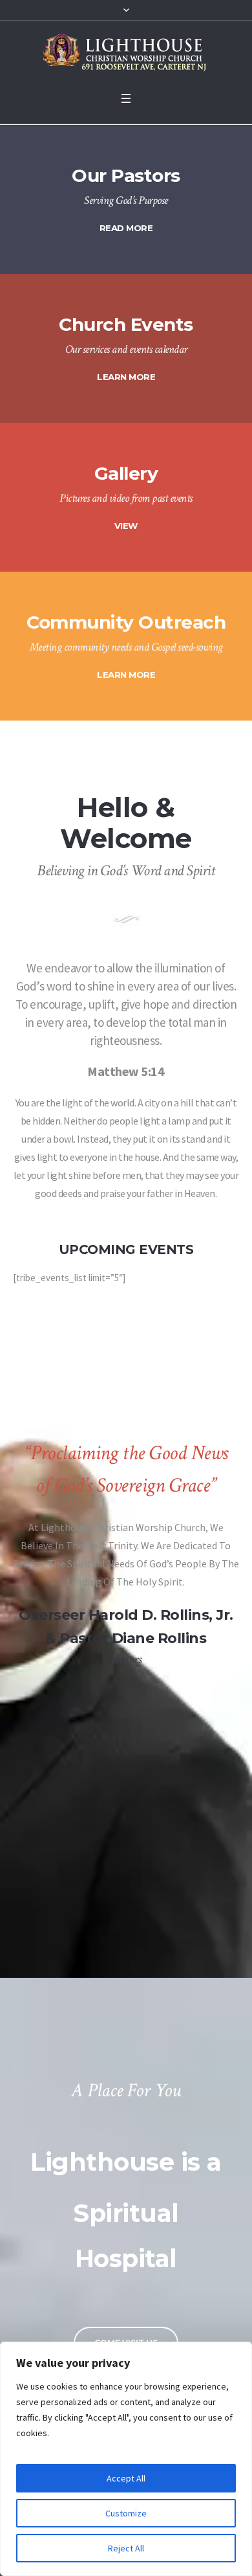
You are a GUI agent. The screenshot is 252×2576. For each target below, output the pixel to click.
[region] (126, 2459)
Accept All (126, 2478)
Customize (126, 2513)
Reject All (126, 2548)
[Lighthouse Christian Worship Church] (126, 53)
